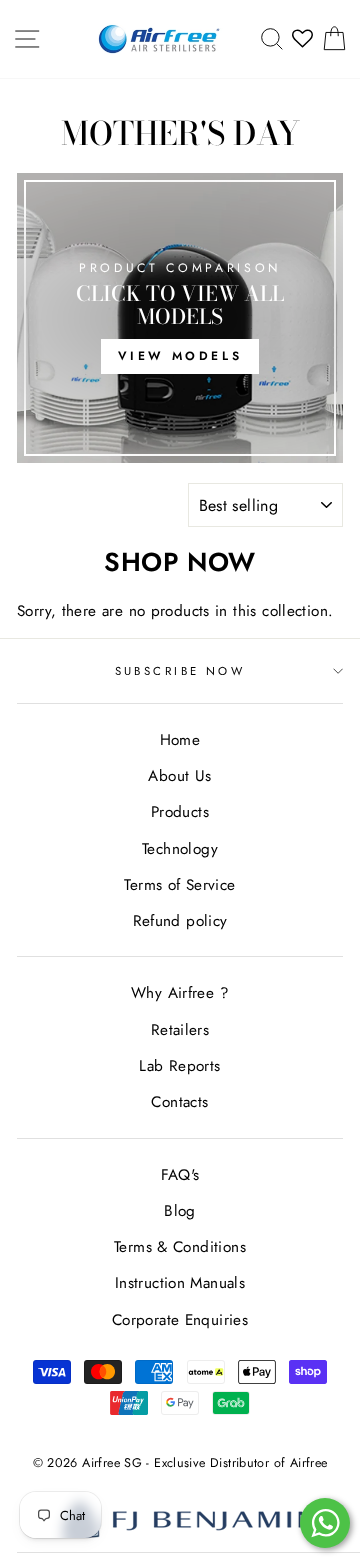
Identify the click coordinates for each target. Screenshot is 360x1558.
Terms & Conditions (180, 1247)
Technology (180, 849)
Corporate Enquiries (180, 1320)
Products (180, 812)
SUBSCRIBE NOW (180, 671)
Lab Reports (179, 1066)
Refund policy (180, 921)
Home (180, 740)
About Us (179, 776)
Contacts (179, 1102)
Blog (180, 1211)
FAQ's (180, 1175)
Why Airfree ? (180, 993)
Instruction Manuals (180, 1283)
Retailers (180, 1030)
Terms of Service (179, 885)
